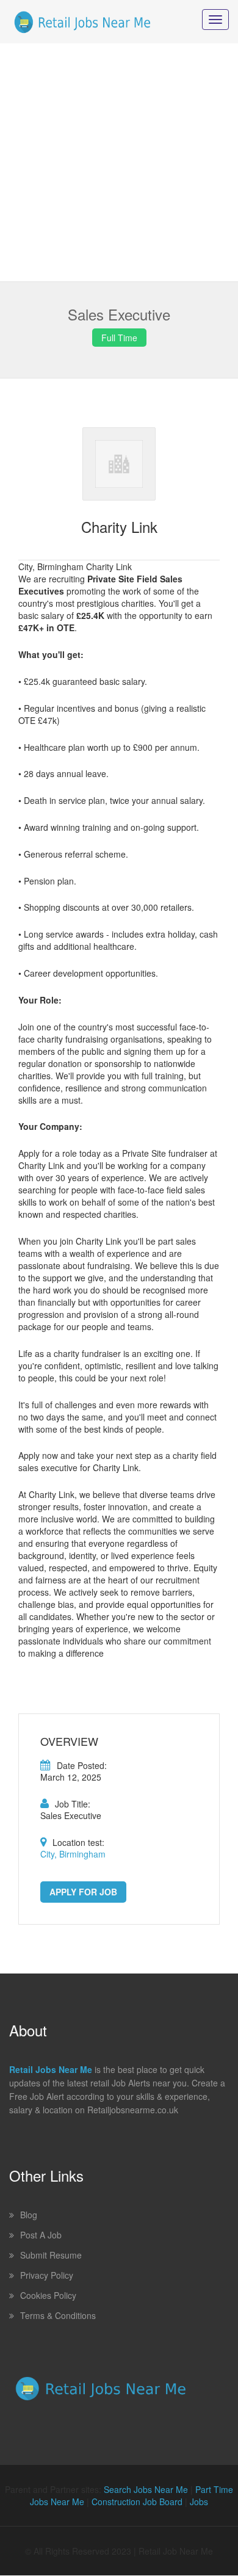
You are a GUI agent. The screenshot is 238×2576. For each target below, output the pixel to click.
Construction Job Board (137, 2502)
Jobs (199, 2502)
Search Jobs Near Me (146, 2489)
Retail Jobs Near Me (51, 2069)
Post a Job (41, 2235)
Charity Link (119, 526)
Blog (29, 2215)
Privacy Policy (47, 2275)
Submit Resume (51, 2255)
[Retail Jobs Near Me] (82, 22)
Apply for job (83, 1892)
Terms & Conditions (58, 2315)
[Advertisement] (119, 162)
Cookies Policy (48, 2295)
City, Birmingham (73, 1854)
